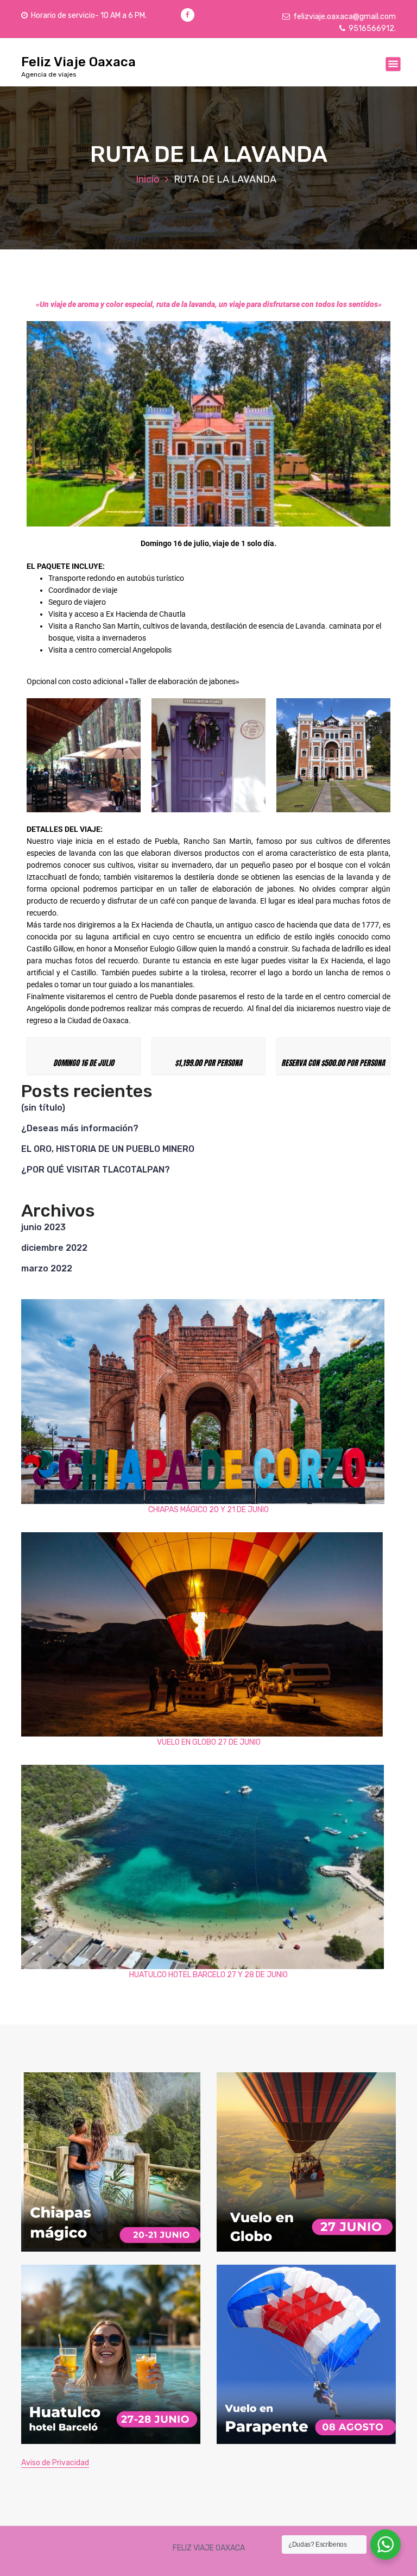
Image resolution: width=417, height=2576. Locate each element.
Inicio (148, 179)
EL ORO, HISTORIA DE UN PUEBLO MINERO (108, 1149)
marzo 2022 (47, 1268)
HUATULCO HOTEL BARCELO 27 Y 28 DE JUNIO (208, 1975)
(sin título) (43, 1108)
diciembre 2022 (54, 1248)
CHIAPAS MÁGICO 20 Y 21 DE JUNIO (208, 1510)
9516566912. (372, 29)
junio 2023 (43, 1227)
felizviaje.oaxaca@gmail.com (345, 17)
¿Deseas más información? (80, 1128)
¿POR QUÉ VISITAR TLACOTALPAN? (96, 1170)
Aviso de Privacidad (55, 2463)
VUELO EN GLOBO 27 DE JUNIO (209, 1742)
